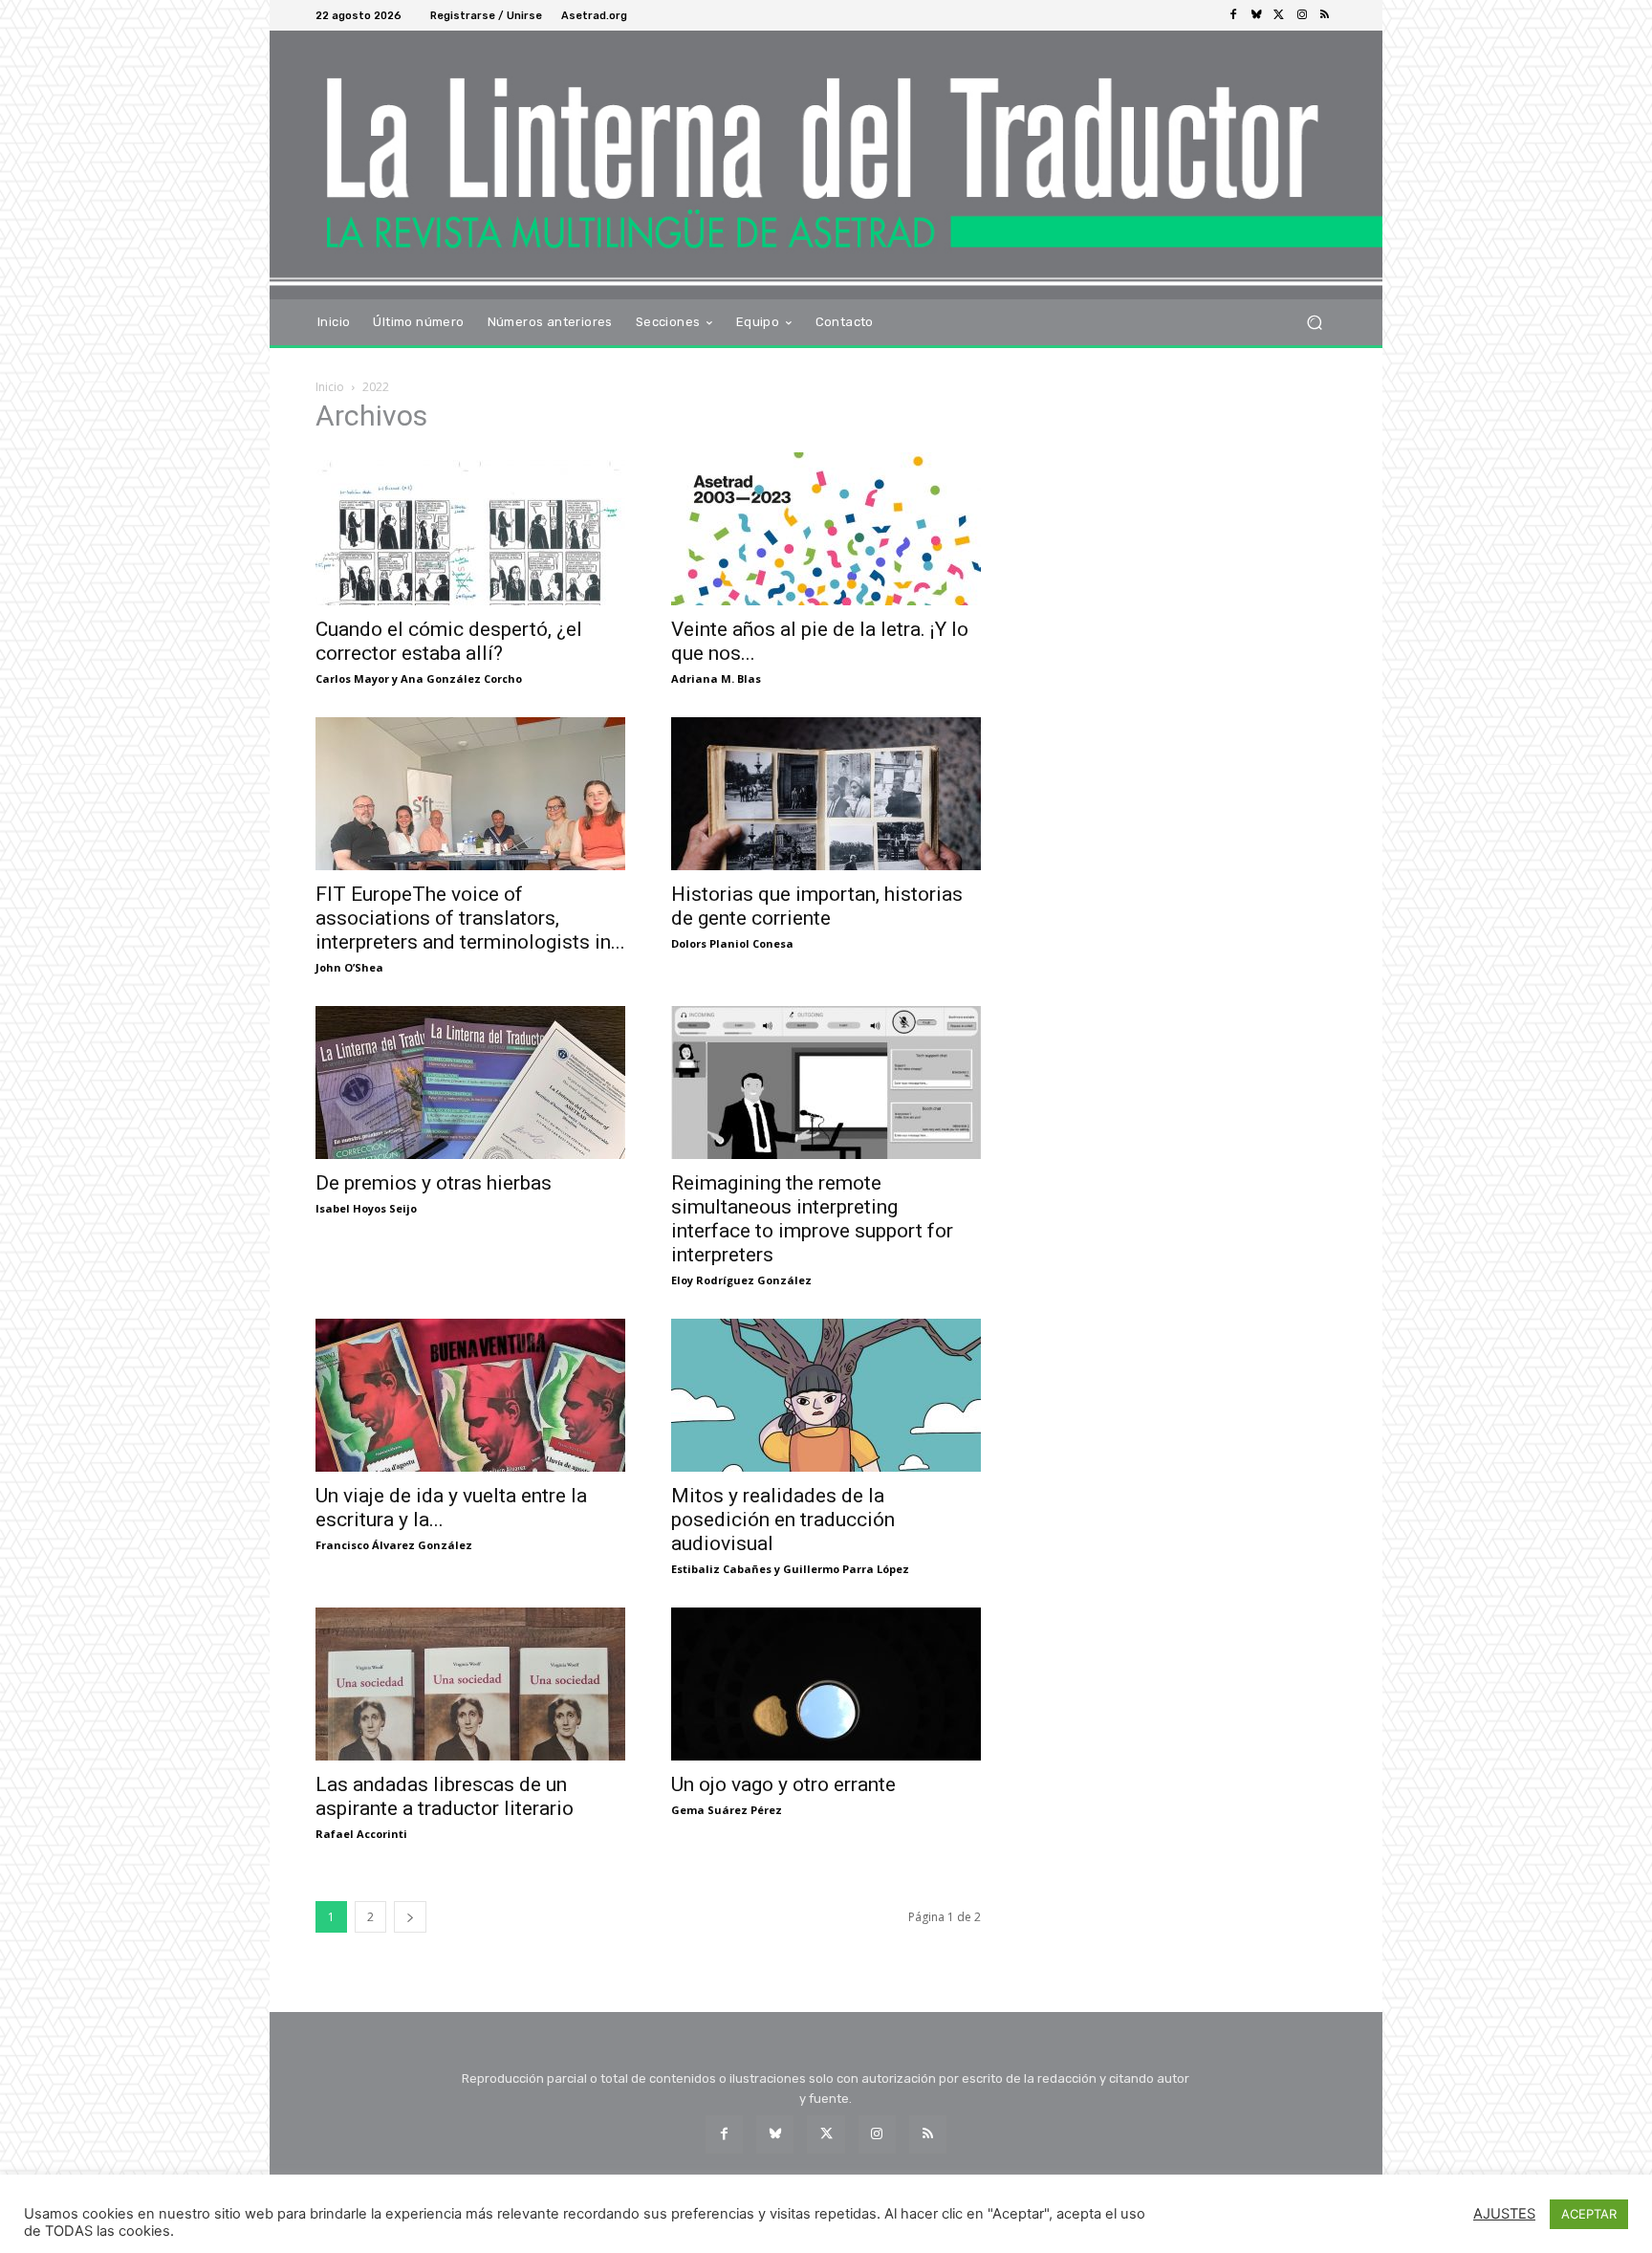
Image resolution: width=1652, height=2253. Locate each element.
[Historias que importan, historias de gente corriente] (826, 794)
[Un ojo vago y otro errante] (826, 1684)
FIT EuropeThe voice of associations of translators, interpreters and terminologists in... (470, 918)
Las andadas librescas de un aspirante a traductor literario (445, 1796)
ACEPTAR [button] (1589, 2214)
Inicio (330, 387)
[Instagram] (1302, 15)
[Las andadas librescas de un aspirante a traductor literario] (470, 1684)
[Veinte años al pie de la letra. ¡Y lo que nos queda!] (826, 529)
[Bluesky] (1256, 15)
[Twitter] (1279, 15)
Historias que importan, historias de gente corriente (817, 906)
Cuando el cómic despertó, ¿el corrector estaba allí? (449, 641)
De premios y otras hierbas (434, 1183)
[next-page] (410, 1917)
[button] (1314, 322)
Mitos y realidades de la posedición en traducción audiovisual (783, 1520)
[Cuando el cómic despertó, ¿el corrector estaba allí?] (470, 529)
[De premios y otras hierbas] (470, 1083)
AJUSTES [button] (1504, 2214)
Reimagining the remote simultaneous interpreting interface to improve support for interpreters (812, 1219)
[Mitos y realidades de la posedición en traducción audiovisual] (826, 1395)
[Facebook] (1233, 15)
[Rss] (1325, 15)
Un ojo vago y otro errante (783, 1784)
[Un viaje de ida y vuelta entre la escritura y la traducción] (470, 1395)
